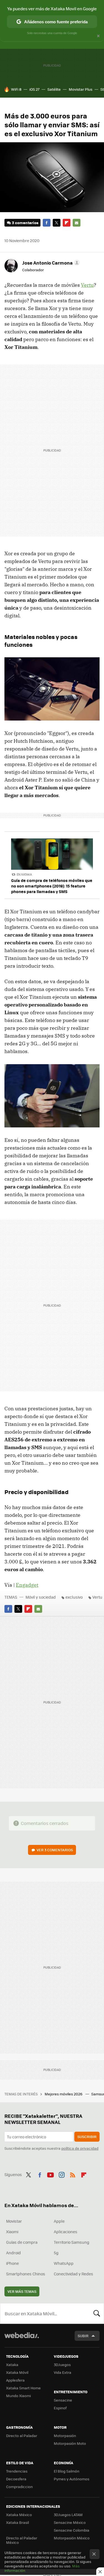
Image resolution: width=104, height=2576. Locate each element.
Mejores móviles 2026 (64, 2094)
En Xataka (24, 874)
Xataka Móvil (17, 2372)
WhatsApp (64, 2263)
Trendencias (17, 2471)
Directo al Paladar (22, 2436)
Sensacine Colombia (72, 2530)
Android (13, 2253)
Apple (59, 2221)
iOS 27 (34, 89)
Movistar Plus (81, 89)
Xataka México (19, 2515)
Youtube (50, 2174)
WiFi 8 (16, 89)
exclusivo (74, 1597)
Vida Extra (63, 2372)
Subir (83, 2336)
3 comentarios (25, 223)
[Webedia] (22, 2339)
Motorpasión (65, 2436)
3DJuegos (62, 2365)
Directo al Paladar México (22, 2540)
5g (56, 2253)
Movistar (14, 2221)
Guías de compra (22, 2242)
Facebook (47, 223)
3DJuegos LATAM (68, 2515)
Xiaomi (12, 2232)
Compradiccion (19, 2487)
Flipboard (67, 223)
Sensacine (63, 2400)
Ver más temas (22, 2291)
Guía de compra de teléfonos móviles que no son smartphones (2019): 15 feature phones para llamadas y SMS (52, 886)
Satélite (54, 89)
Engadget (27, 1585)
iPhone (12, 2263)
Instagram (62, 2174)
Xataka (12, 2365)
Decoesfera (16, 2479)
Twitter (57, 223)
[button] (50, 263)
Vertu (87, 285)
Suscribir (87, 2137)
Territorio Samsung (72, 2242)
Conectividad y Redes (73, 2274)
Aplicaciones (66, 2232)
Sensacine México (70, 2522)
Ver (55, 1850)
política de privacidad (80, 2148)
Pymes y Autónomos (72, 2479)
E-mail (77, 223)
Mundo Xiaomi (18, 2396)
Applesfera (15, 2380)
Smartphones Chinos (26, 2274)
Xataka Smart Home (23, 2388)
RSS (73, 2174)
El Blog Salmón (67, 2471)
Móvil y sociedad (41, 1597)
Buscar (97, 2313)
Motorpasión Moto (70, 2443)
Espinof (60, 2408)
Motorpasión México (72, 2538)
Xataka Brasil (17, 2522)
